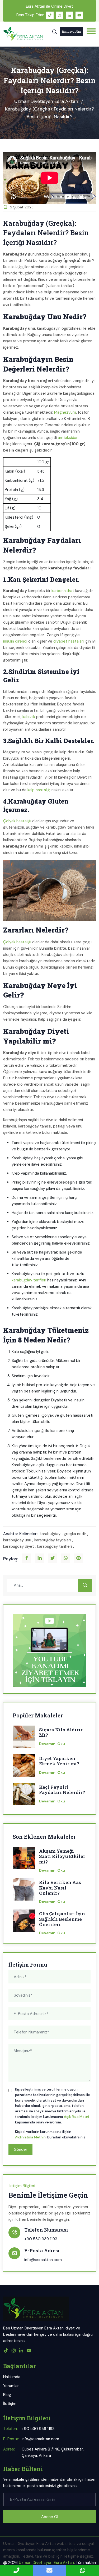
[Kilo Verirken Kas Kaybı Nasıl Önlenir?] (24, 1891)
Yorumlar (11, 2386)
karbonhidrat (63, 591)
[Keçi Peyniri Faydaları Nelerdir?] (24, 1796)
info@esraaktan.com (43, 2260)
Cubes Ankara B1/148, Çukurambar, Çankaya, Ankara (53, 2452)
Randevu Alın (71, 31)
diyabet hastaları (69, 641)
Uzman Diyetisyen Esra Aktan (46, 101)
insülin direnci (15, 641)
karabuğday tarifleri (29, 1280)
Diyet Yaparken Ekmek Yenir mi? (59, 1761)
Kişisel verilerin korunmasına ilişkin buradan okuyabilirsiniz (50, 2134)
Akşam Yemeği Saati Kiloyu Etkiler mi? (62, 1856)
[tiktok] (50, 15)
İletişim (10, 2404)
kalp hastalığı (39, 790)
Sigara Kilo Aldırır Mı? (61, 1733)
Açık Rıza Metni (76, 2117)
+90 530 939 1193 (41, 2239)
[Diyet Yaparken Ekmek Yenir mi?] (24, 1767)
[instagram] (60, 15)
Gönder (20, 2149)
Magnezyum (65, 412)
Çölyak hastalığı (17, 821)
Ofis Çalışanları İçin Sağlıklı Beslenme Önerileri (62, 1919)
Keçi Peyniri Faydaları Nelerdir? (62, 1790)
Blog (7, 2395)
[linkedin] (69, 15)
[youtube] (79, 15)
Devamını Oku (52, 1744)
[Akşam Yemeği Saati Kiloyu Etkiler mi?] (24, 1860)
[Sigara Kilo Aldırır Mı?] (24, 1738)
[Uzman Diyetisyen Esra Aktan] (23, 34)
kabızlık (29, 717)
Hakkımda (12, 2377)
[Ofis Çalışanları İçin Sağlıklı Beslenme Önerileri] (24, 1922)
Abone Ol (50, 2517)
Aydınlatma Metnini (31, 2137)
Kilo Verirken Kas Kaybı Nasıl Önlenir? (60, 1888)
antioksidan (68, 438)
